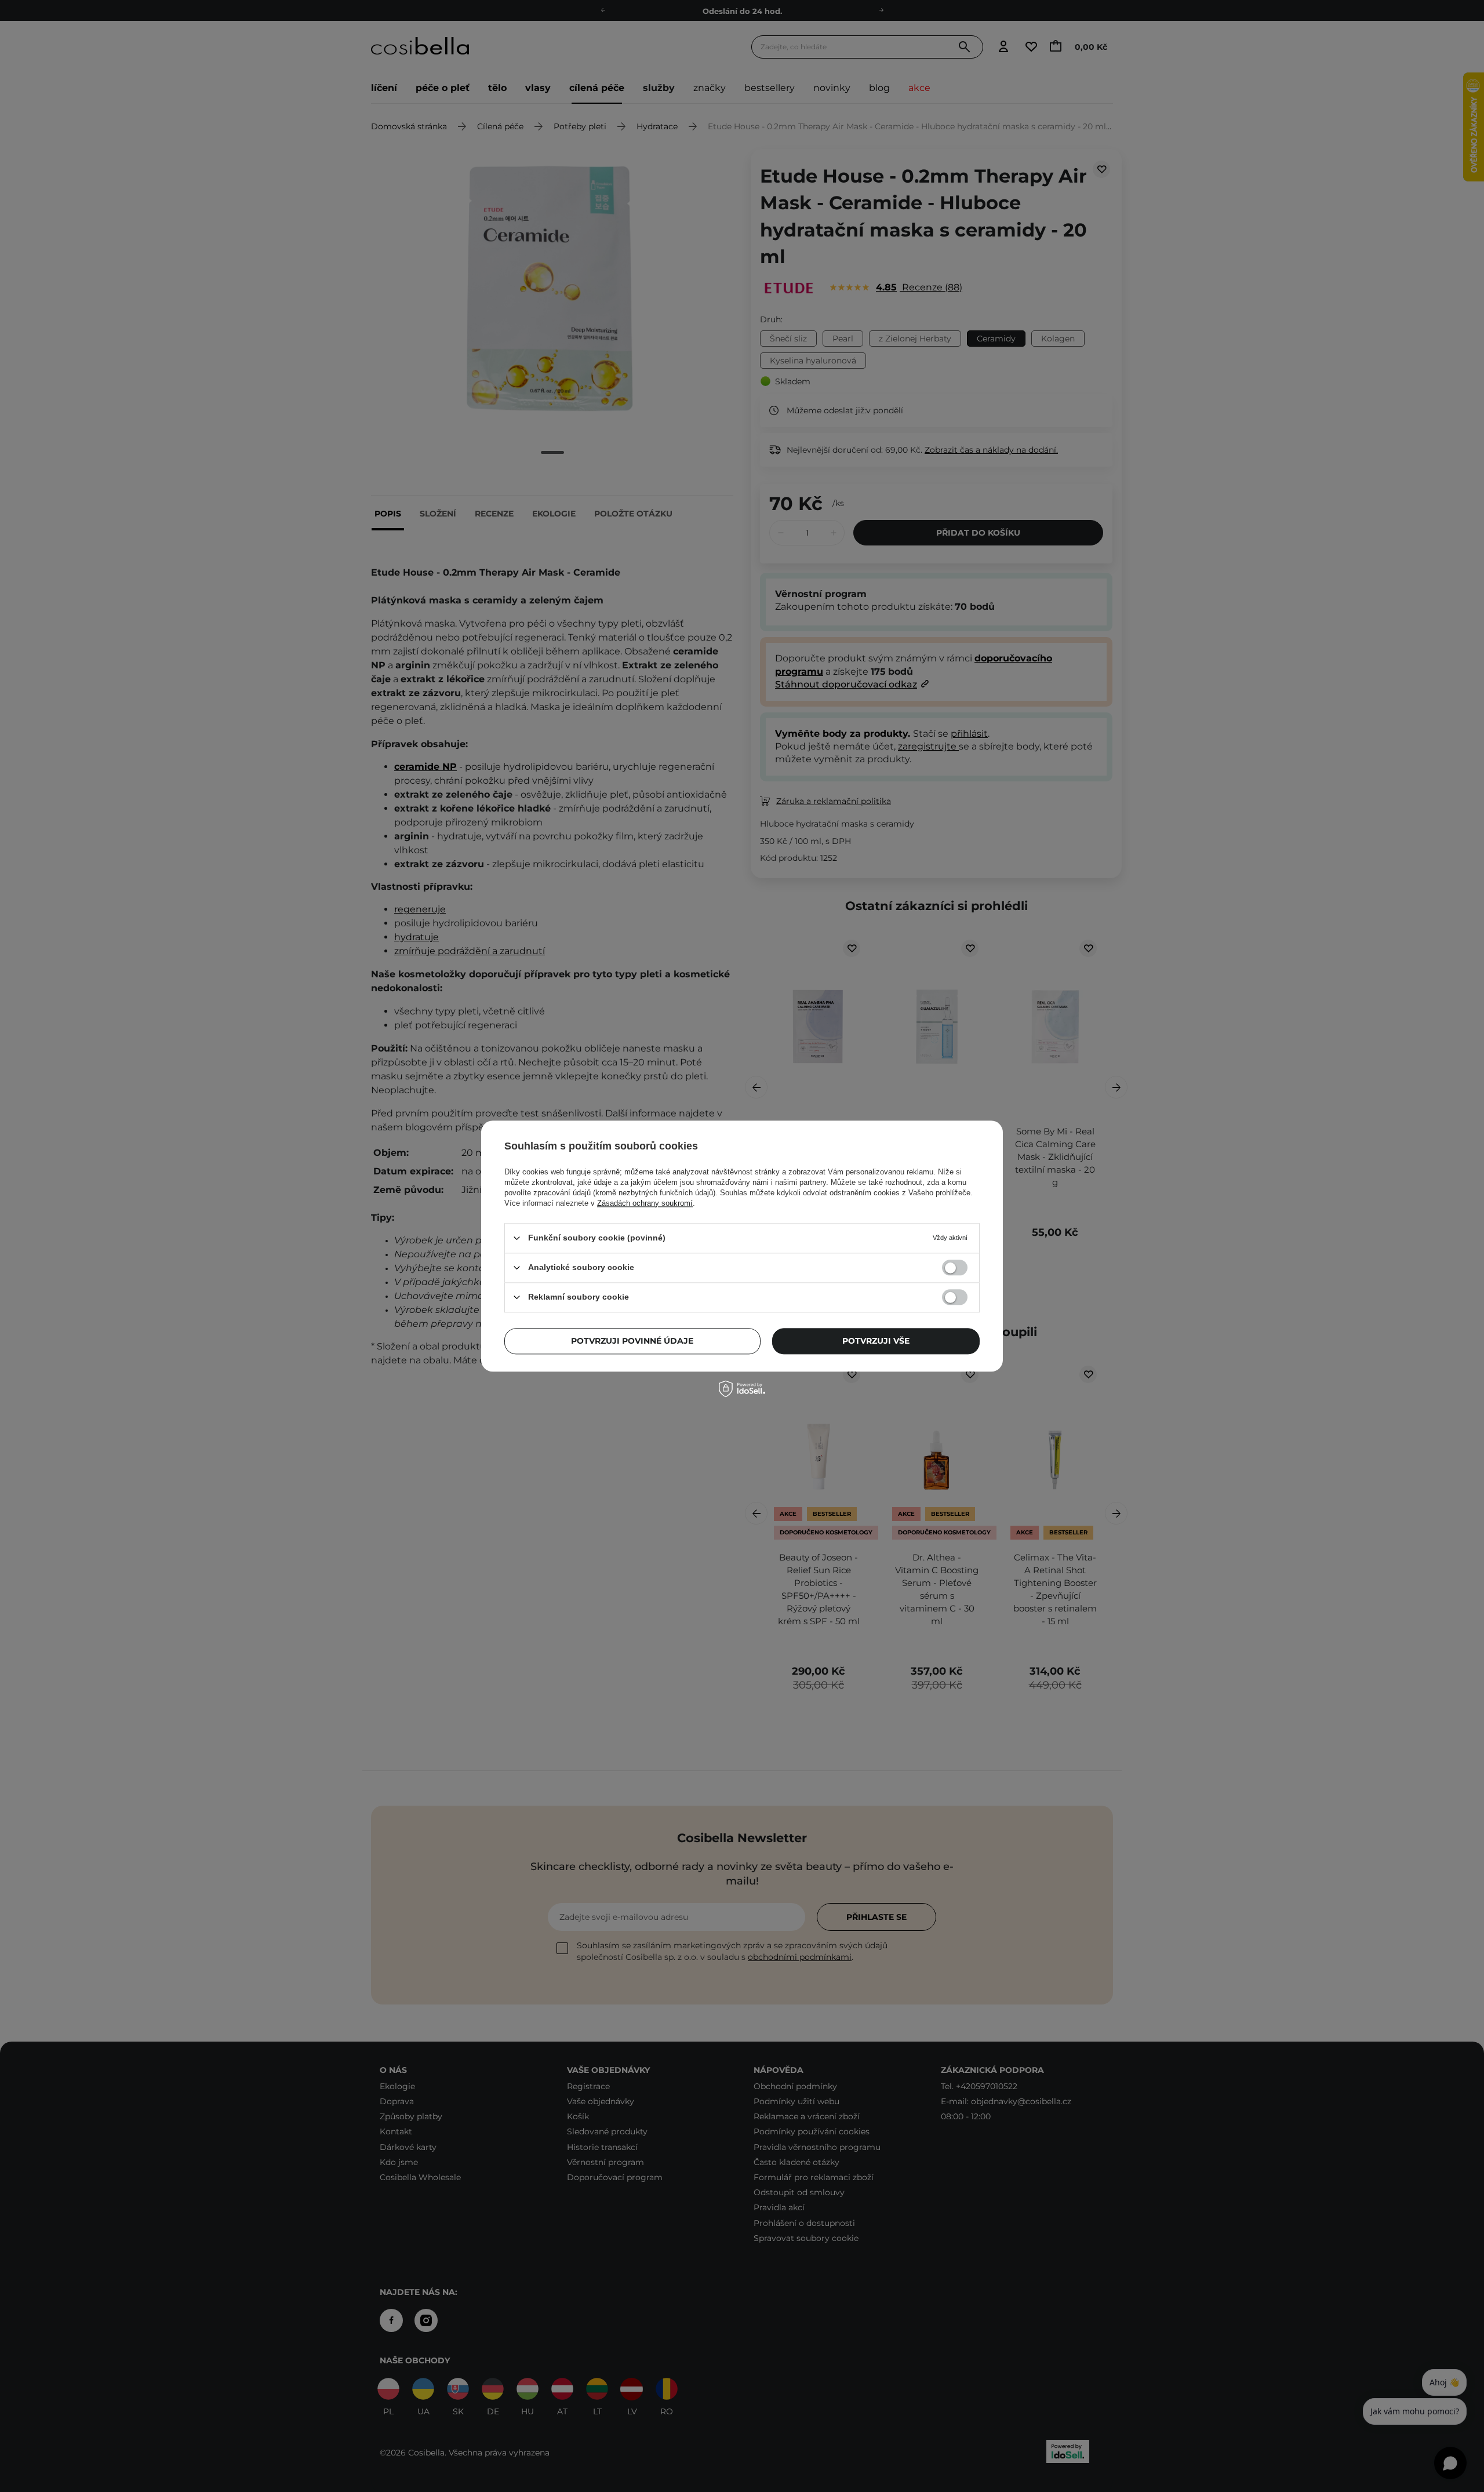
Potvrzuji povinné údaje (632, 1341)
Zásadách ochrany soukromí (645, 1203)
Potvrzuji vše (876, 1341)
